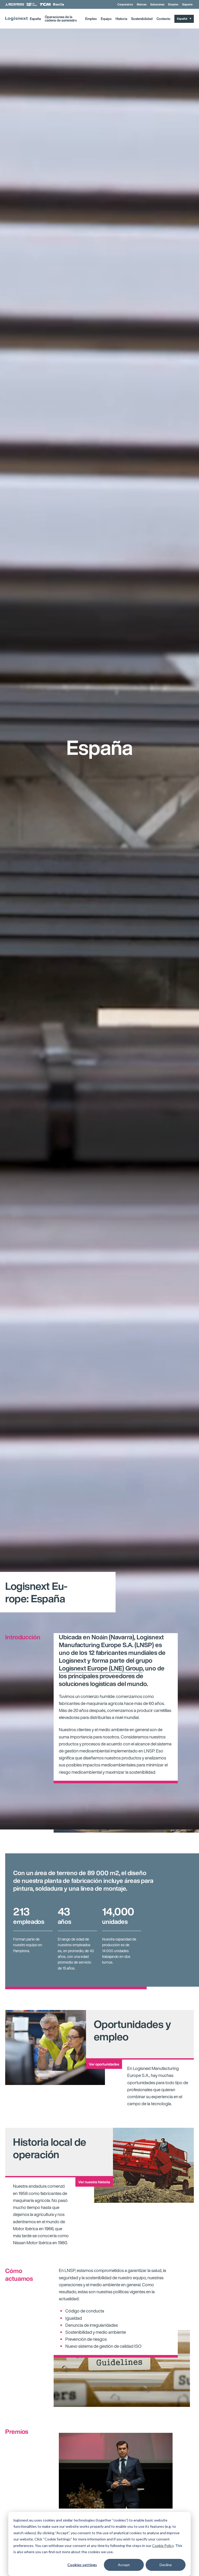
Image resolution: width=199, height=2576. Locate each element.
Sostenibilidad (142, 19)
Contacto (164, 19)
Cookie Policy (163, 2546)
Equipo (106, 19)
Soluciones (157, 4)
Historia (121, 19)
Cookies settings (82, 2565)
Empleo (173, 4)
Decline (166, 2565)
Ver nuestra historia (94, 2182)
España (35, 19)
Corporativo (125, 4)
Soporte (187, 4)
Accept (124, 2565)
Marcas (142, 4)
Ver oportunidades (104, 2064)
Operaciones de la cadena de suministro (61, 19)
